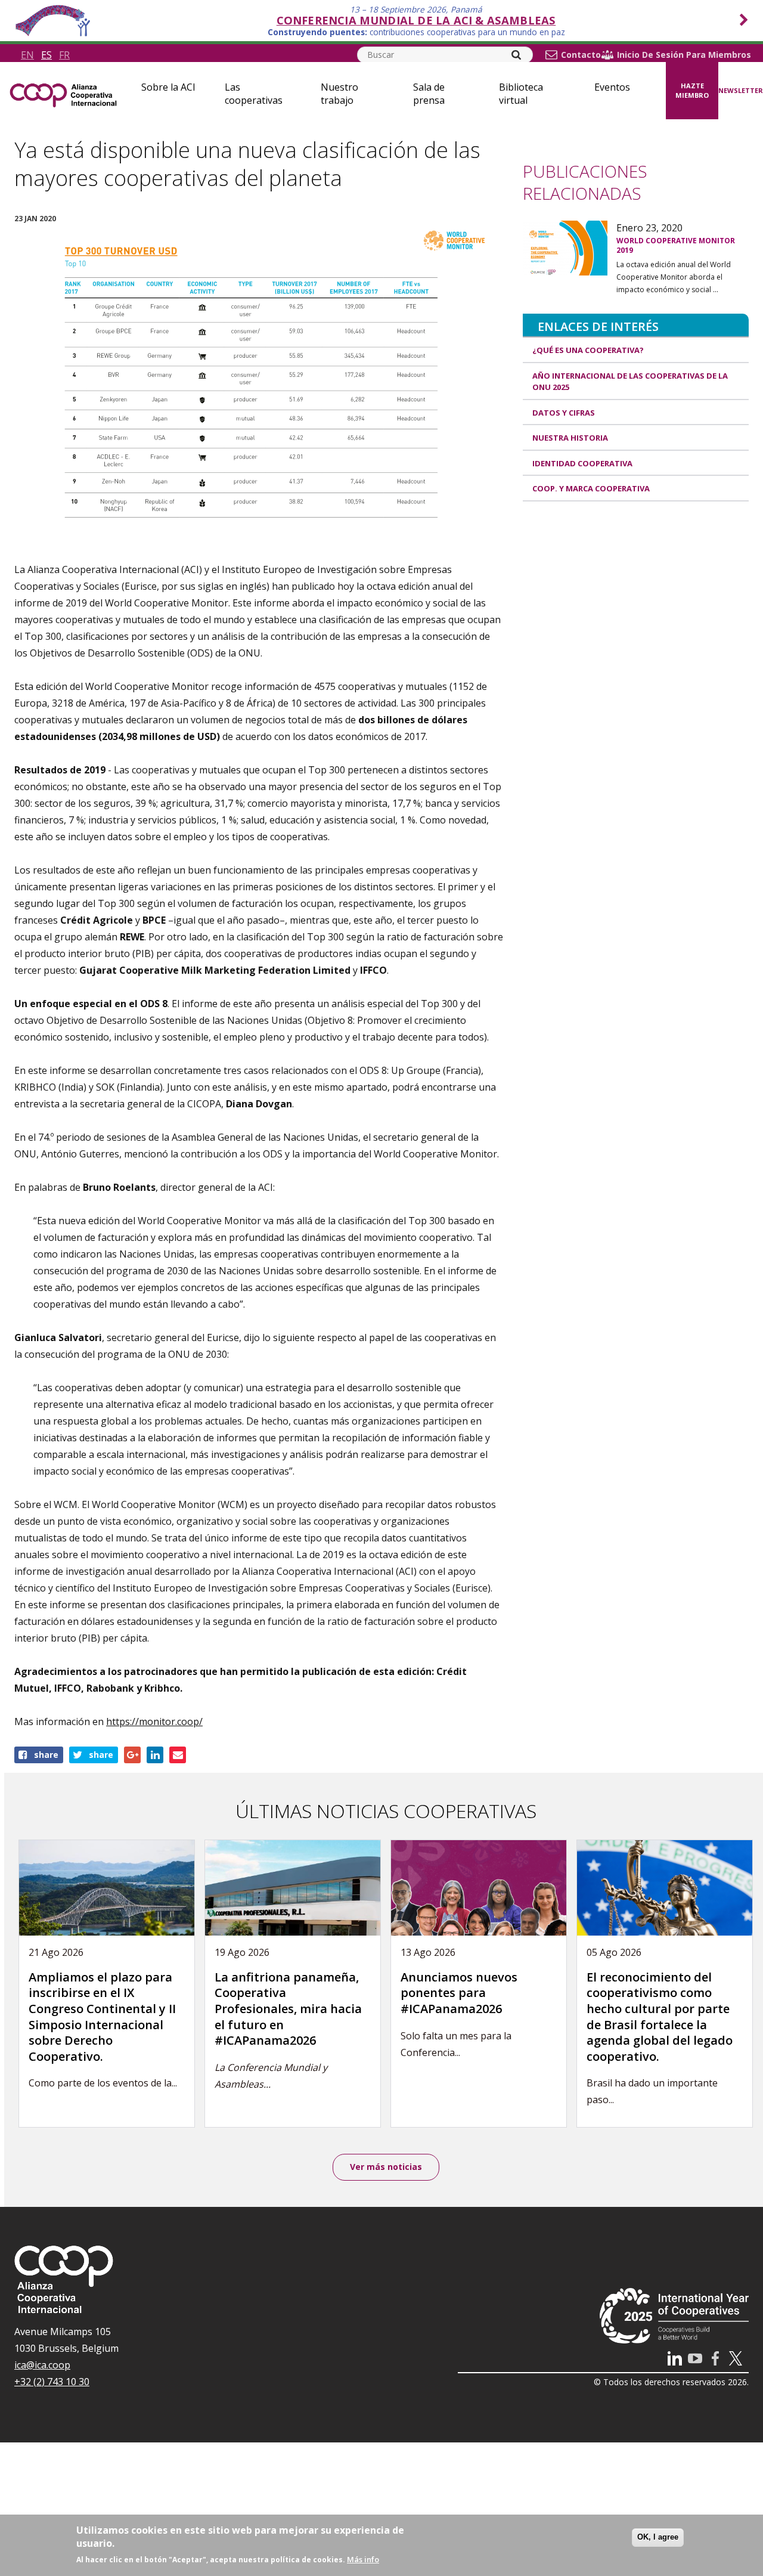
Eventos (612, 87)
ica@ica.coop (42, 2365)
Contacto (581, 55)
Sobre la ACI (168, 87)
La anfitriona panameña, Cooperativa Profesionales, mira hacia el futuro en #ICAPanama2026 (288, 2009)
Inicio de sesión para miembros (684, 55)
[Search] (516, 55)
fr (64, 55)
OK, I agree (658, 2537)
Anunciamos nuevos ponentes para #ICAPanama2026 (459, 1993)
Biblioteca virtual (521, 94)
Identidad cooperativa (582, 463)
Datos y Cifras (564, 413)
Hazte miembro (692, 91)
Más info (363, 2559)
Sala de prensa (429, 94)
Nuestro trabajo (339, 94)
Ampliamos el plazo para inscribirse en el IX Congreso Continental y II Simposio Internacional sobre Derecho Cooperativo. (102, 2017)
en (27, 55)
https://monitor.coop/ (154, 1722)
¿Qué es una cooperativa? (588, 350)
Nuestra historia (570, 438)
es (46, 55)
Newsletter (741, 90)
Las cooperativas (254, 94)
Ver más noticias (386, 2167)
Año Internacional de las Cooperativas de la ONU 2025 (630, 382)
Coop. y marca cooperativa (591, 488)
